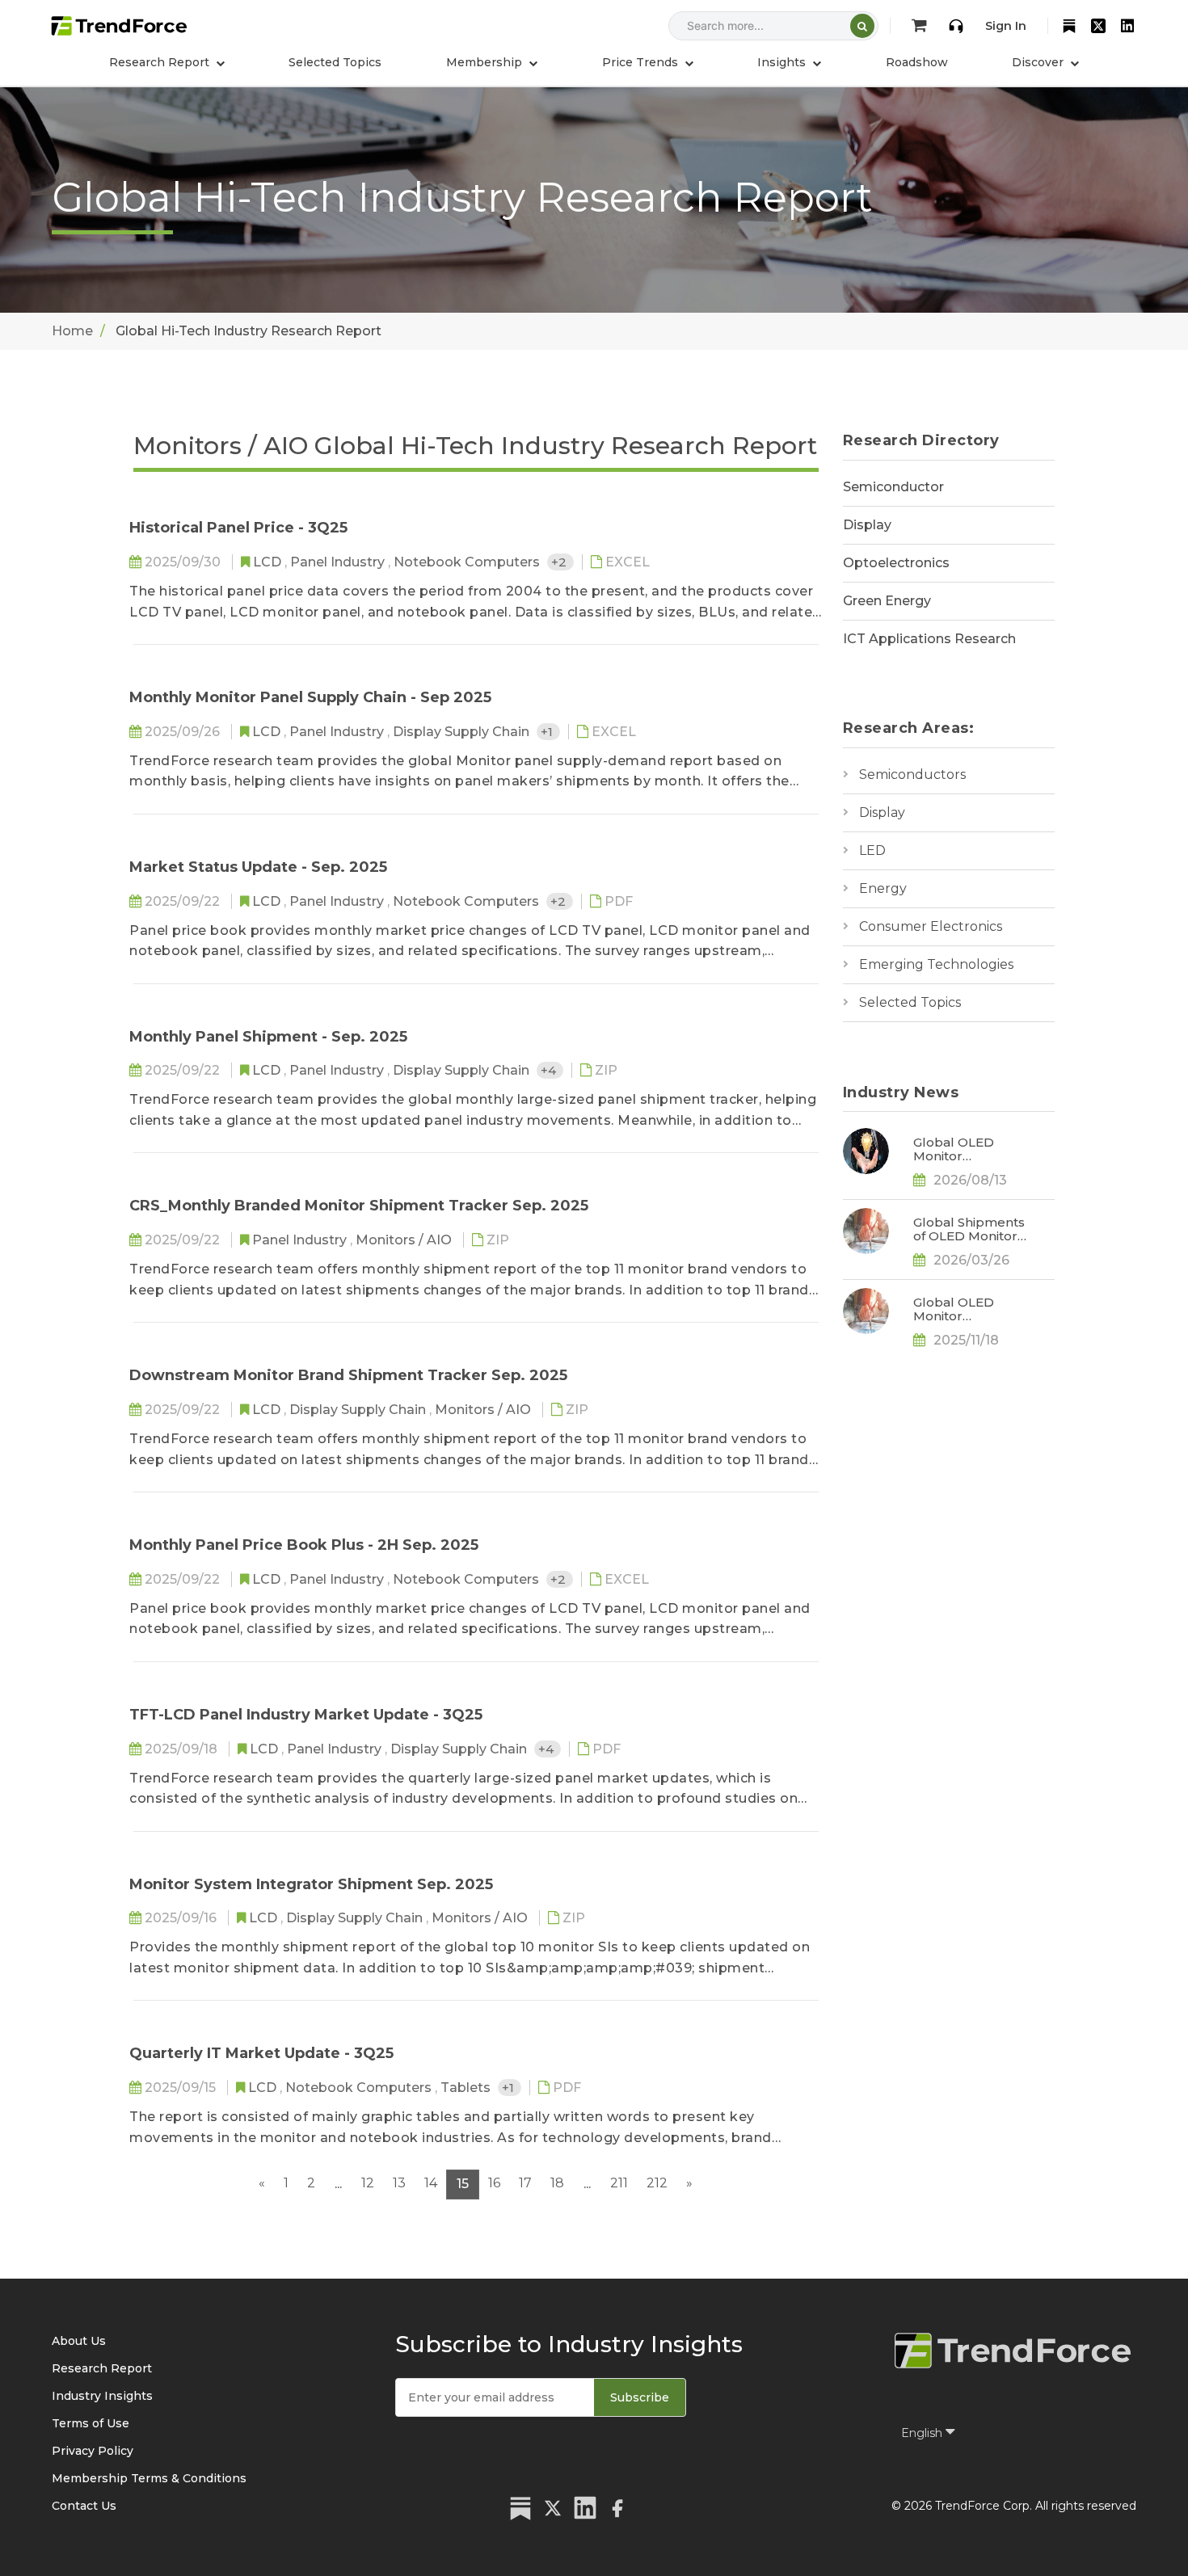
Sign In (1006, 26)
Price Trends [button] (642, 62)
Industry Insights (102, 2396)
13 (399, 2183)
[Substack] (1069, 26)
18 (557, 2183)
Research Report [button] (161, 62)
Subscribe (640, 2397)
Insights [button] (783, 62)
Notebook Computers (468, 562)
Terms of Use (91, 2423)
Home (72, 331)
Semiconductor (893, 487)
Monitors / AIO (405, 1240)
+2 (560, 562)
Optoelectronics (896, 563)
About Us (79, 2341)
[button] (492, 62)
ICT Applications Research (929, 639)
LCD (269, 562)
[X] (1098, 26)
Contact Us (84, 2506)
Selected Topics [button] (335, 62)
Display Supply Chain (463, 732)
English (923, 2433)
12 (368, 2183)
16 (494, 2183)
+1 (548, 732)
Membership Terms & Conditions (149, 2478)
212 (657, 2183)
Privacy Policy (93, 2451)
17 (525, 2183)
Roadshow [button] (917, 62)
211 (619, 2183)
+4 (550, 1070)
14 (431, 2183)
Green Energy (887, 601)
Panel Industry (339, 562)
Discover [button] (1039, 62)
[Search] (862, 26)
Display (867, 525)
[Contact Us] (956, 26)
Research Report (102, 2368)
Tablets (467, 2088)
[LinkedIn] (1127, 26)
